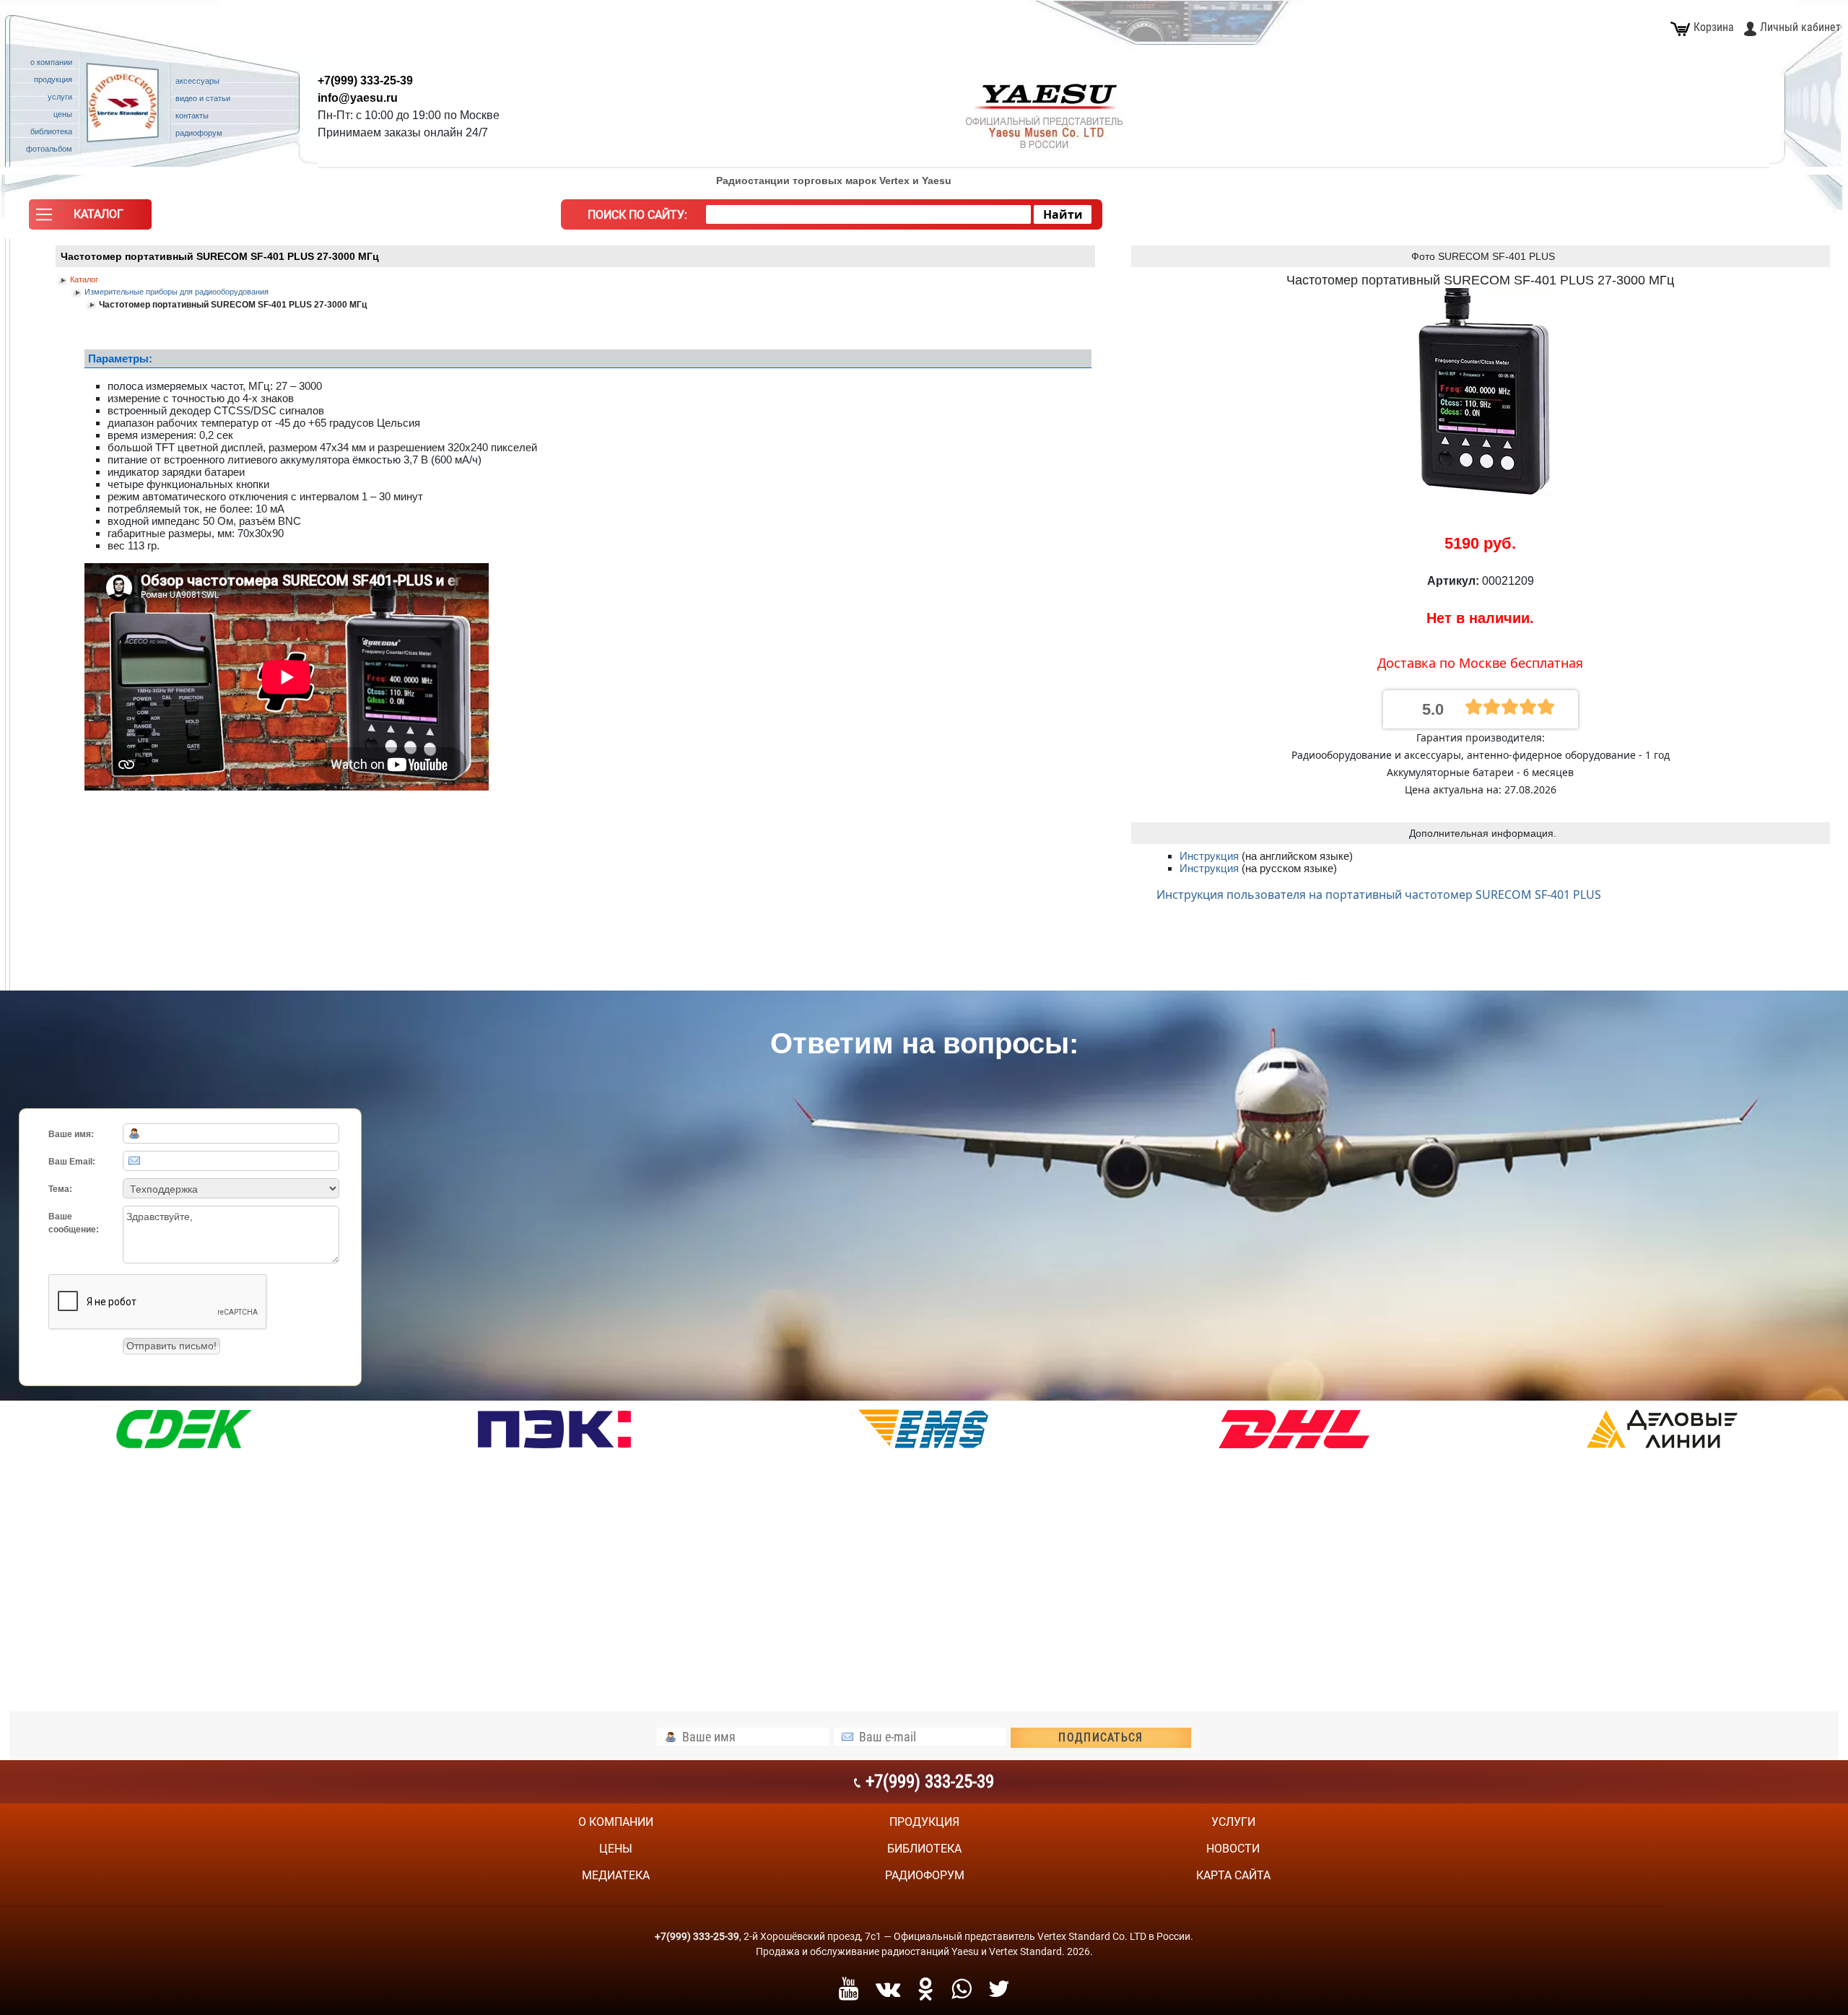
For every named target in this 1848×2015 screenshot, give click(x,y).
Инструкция (1211, 856)
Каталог (84, 279)
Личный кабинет (1800, 27)
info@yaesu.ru (358, 98)
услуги (1233, 1822)
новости (1233, 1849)
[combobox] (868, 214)
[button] (90, 218)
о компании (616, 1822)
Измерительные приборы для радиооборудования (176, 292)
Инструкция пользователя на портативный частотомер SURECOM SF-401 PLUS (1379, 895)
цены (616, 1849)
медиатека (616, 1875)
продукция (924, 1822)
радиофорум (925, 1875)
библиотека (924, 1849)
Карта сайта (1233, 1875)
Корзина (1714, 27)
